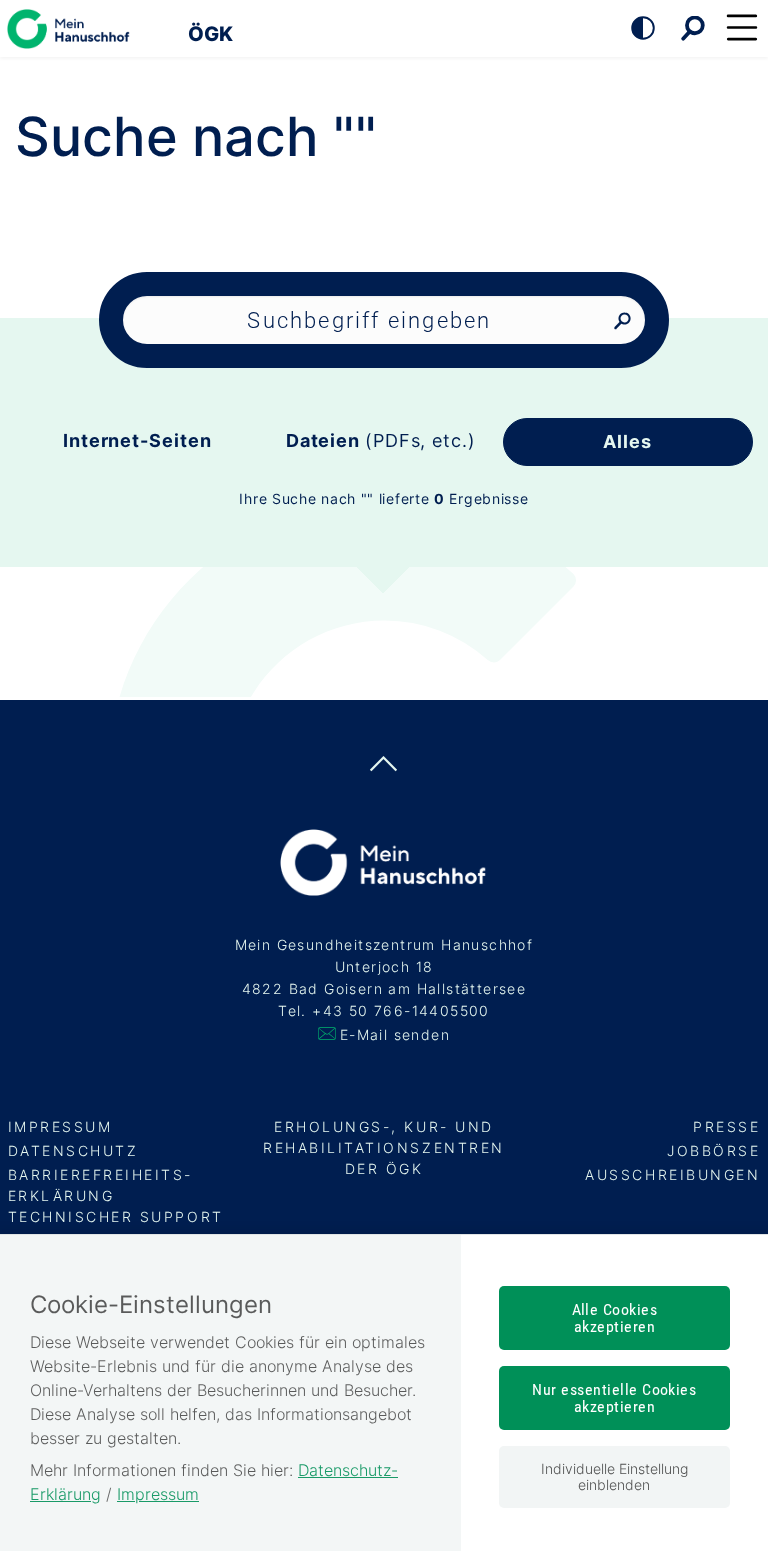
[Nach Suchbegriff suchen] (622, 321)
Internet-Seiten (137, 440)
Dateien (381, 440)
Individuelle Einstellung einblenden (614, 1476)
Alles (627, 441)
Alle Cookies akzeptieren (615, 1318)
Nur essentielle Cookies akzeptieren (614, 1398)
